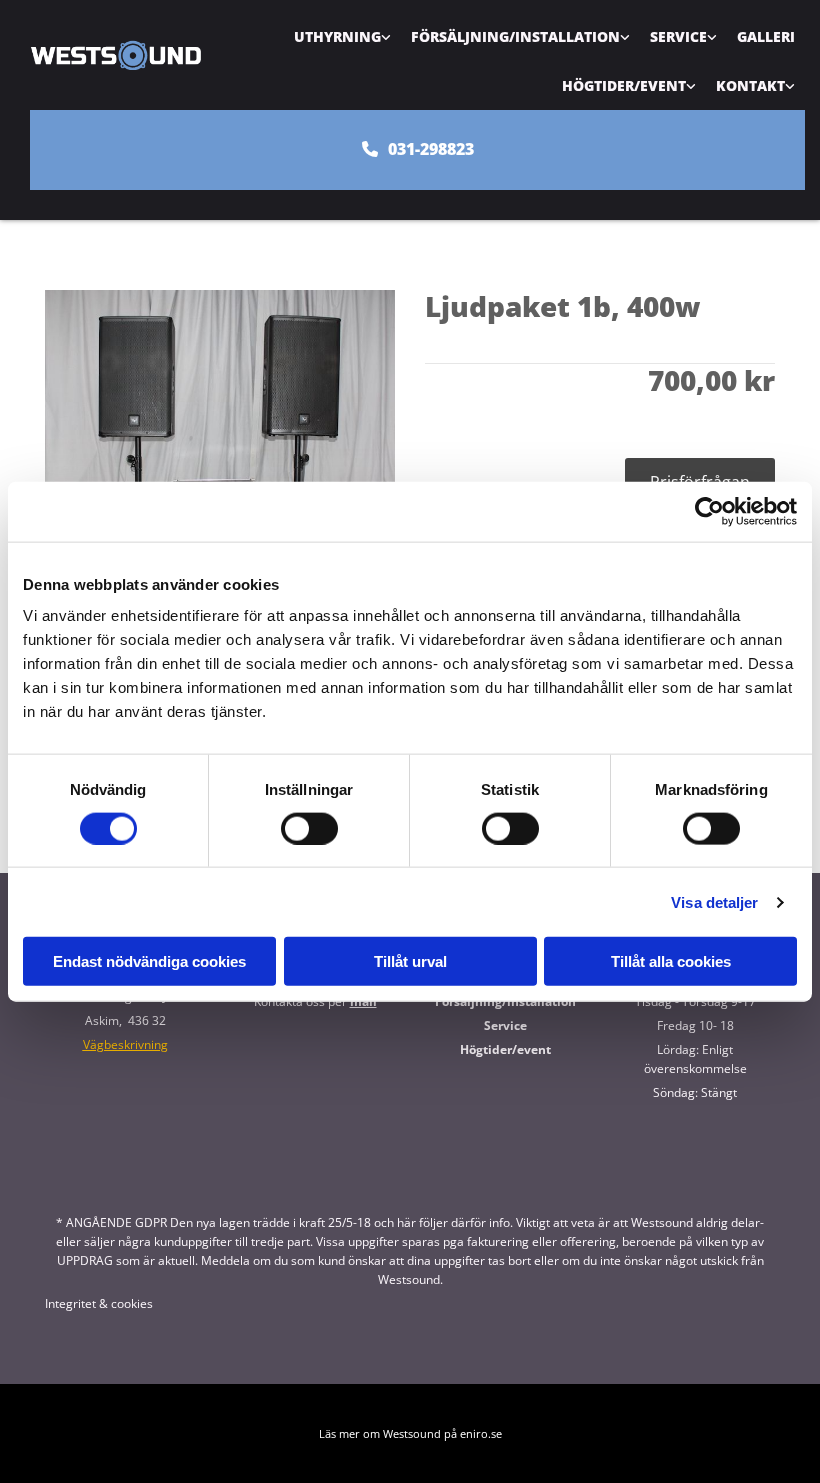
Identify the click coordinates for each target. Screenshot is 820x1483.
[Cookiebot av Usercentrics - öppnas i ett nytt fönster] (709, 511)
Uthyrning (337, 36)
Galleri (766, 36)
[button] (417, 149)
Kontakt (750, 85)
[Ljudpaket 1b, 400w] (220, 464)
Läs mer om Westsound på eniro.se (410, 1433)
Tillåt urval (410, 961)
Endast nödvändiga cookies (149, 961)
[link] (342, 36)
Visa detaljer (714, 901)
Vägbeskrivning (125, 1044)
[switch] (309, 828)
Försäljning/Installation (515, 36)
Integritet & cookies (99, 1303)
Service (678, 36)
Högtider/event (505, 1049)
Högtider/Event (624, 85)
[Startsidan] (115, 55)
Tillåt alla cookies (671, 961)
